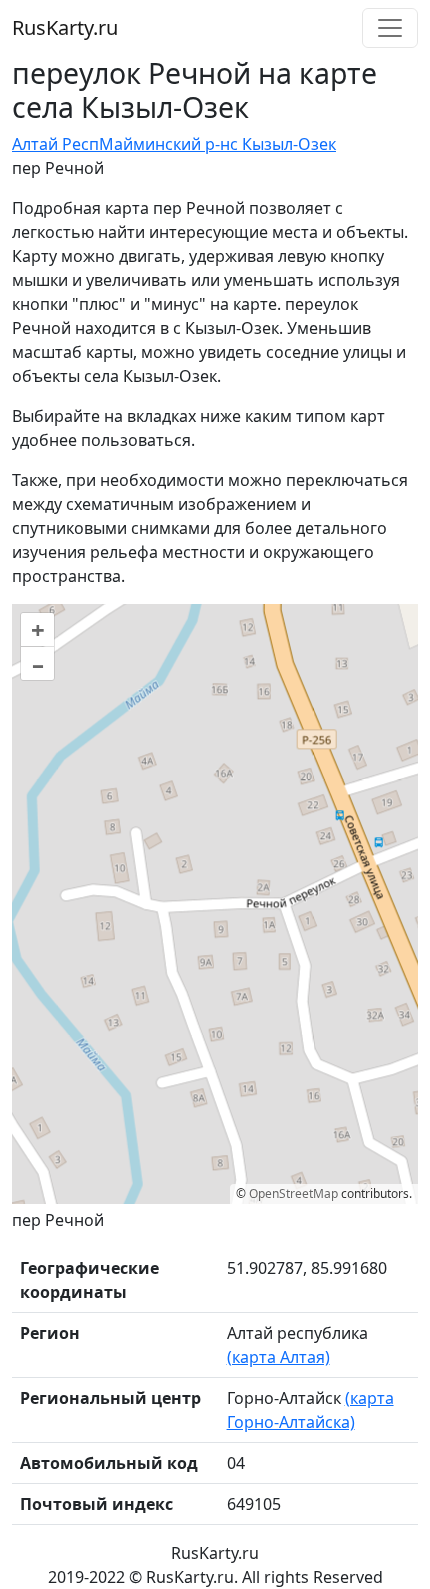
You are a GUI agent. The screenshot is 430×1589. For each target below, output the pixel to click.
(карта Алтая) (278, 1357)
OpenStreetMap (293, 1193)
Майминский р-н (164, 144)
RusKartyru (65, 27)
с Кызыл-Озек (283, 144)
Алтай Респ (55, 144)
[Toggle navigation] (390, 28)
